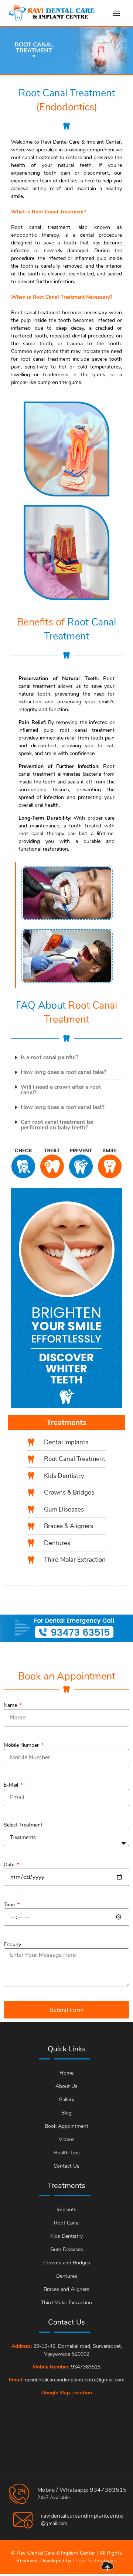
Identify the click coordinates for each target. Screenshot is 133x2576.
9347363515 (86, 2367)
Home (66, 2073)
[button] (66, 1058)
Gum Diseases (67, 2249)
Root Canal (67, 2223)
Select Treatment (23, 1825)
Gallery (66, 2100)
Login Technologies (95, 2561)
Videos (67, 2139)
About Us (66, 2086)
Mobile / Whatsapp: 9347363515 (82, 2490)
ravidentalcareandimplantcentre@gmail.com (75, 2380)
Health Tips (67, 2153)
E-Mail (12, 1785)
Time (10, 1905)
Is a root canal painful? (50, 1057)
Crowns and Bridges (67, 2263)
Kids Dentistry (66, 2236)
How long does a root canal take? (64, 1072)
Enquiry (12, 1944)
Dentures (67, 2276)
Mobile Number (22, 1745)
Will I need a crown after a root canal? (61, 1090)
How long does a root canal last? (63, 1107)
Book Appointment (66, 2126)
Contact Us (66, 2166)
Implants (66, 2210)
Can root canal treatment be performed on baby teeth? (57, 1125)
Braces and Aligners (66, 2289)
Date (10, 1865)
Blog (66, 2113)
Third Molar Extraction (66, 2303)
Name (11, 1705)
